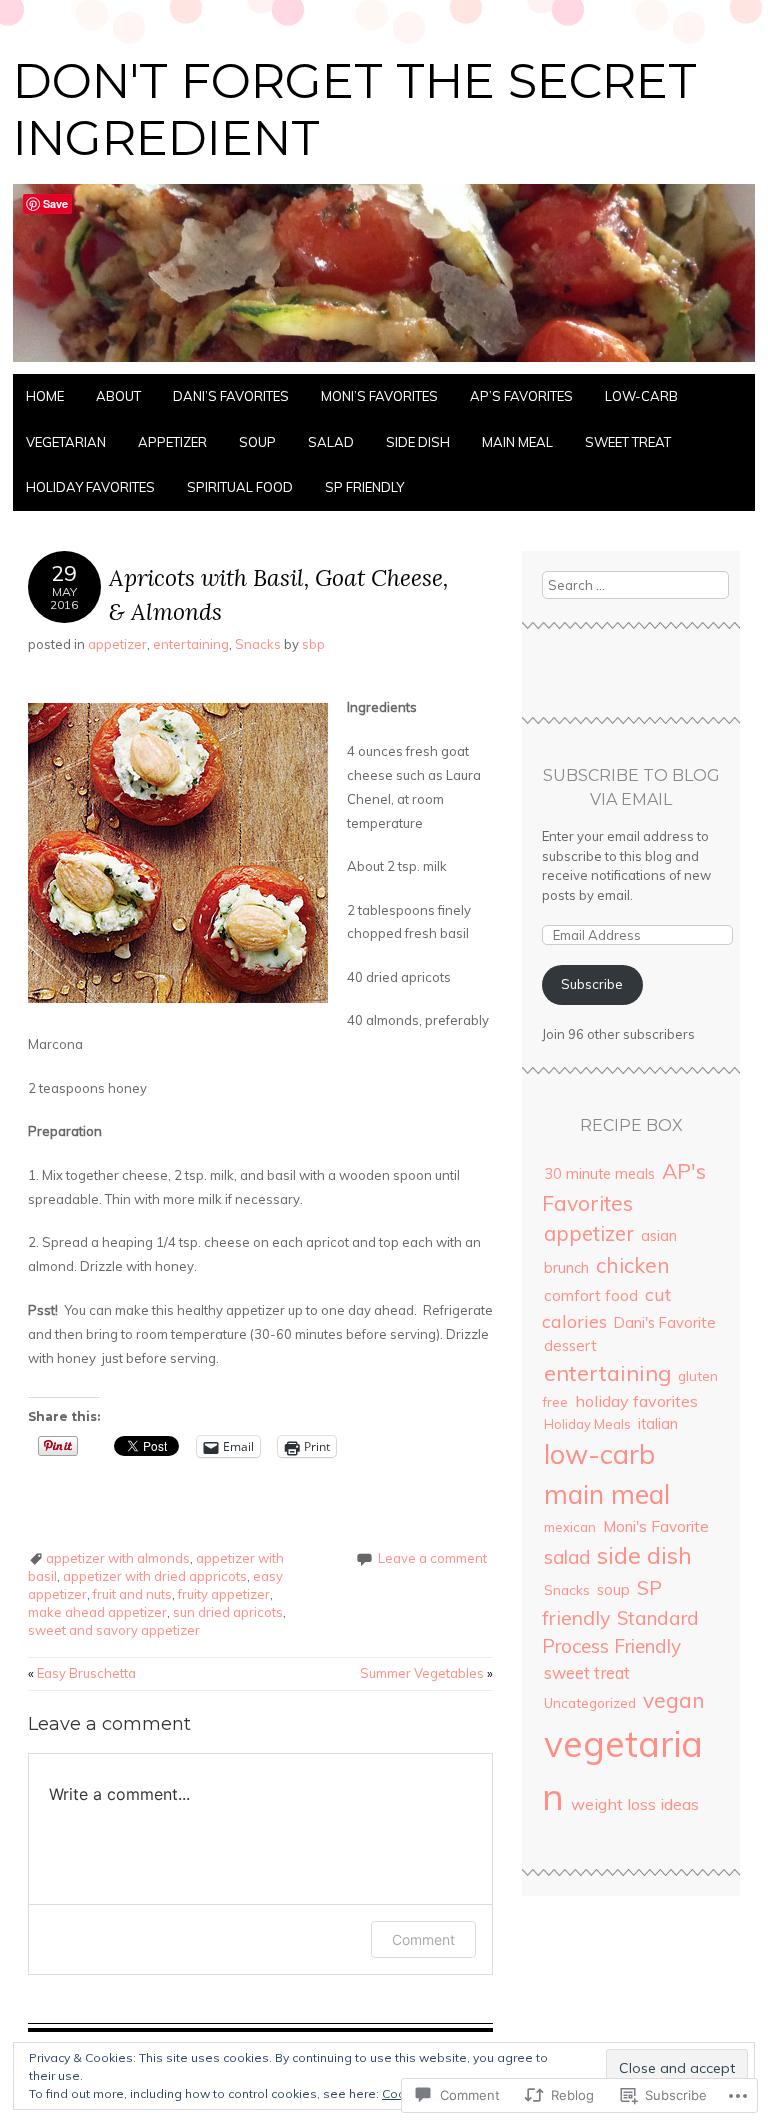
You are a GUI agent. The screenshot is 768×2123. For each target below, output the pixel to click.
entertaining (191, 644)
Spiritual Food (240, 487)
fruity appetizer (224, 1594)
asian (659, 1235)
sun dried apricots (228, 1612)
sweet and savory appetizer (114, 1630)
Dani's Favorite (665, 1322)
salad (331, 442)
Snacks (258, 644)
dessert (570, 1345)
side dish (418, 442)
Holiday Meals (587, 1424)
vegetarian (66, 442)
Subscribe (592, 984)
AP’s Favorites (521, 396)
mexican (570, 1527)
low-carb (641, 396)
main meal (517, 442)
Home (45, 396)
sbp (313, 644)
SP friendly (364, 487)
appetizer (172, 442)
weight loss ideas (635, 1804)
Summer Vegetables (426, 1673)
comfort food (591, 1295)
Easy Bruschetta (82, 1673)
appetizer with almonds (118, 1558)
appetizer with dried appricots (155, 1576)
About (118, 396)
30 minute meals (599, 1174)
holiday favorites (90, 487)
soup (257, 442)
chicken (633, 1265)
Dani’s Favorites (231, 396)
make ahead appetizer (97, 1612)
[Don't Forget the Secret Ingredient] (384, 362)
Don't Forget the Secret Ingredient (355, 110)
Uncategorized (590, 1703)
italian (658, 1424)
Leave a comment (432, 1558)
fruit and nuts (132, 1594)
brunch (566, 1268)
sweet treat (628, 442)
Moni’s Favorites (379, 396)
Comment (423, 1939)
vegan (674, 1700)
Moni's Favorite (656, 1526)
